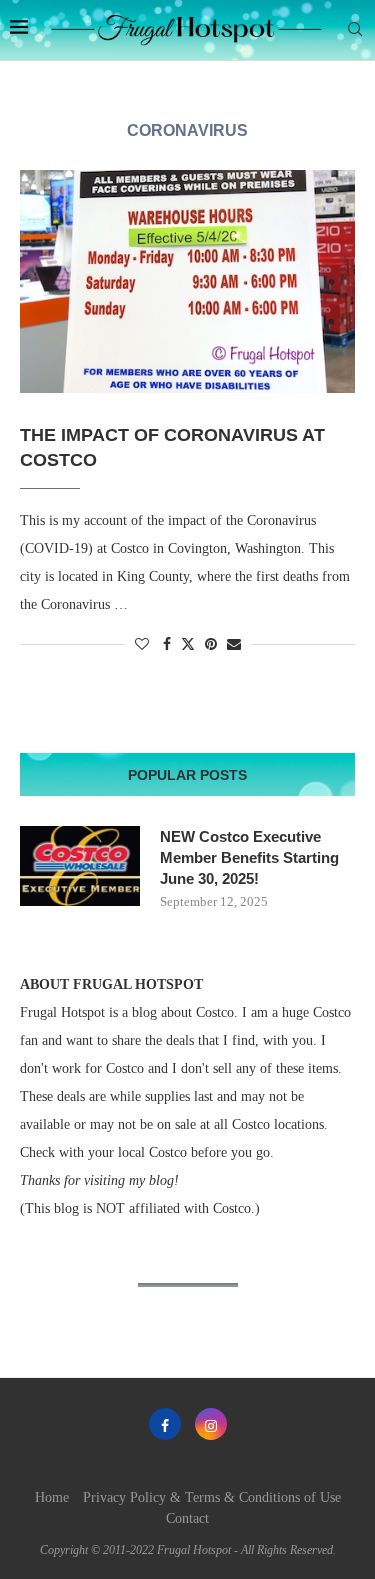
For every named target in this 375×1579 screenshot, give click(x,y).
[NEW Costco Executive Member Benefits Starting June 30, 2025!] (80, 866)
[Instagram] (211, 1424)
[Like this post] (142, 645)
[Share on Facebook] (167, 645)
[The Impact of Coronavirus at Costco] (187, 281)
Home (52, 1497)
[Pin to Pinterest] (211, 645)
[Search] (355, 30)
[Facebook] (165, 1424)
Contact (187, 1518)
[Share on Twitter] (188, 644)
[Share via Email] (234, 645)
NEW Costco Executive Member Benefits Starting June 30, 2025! (249, 857)
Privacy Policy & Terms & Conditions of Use (212, 1497)
